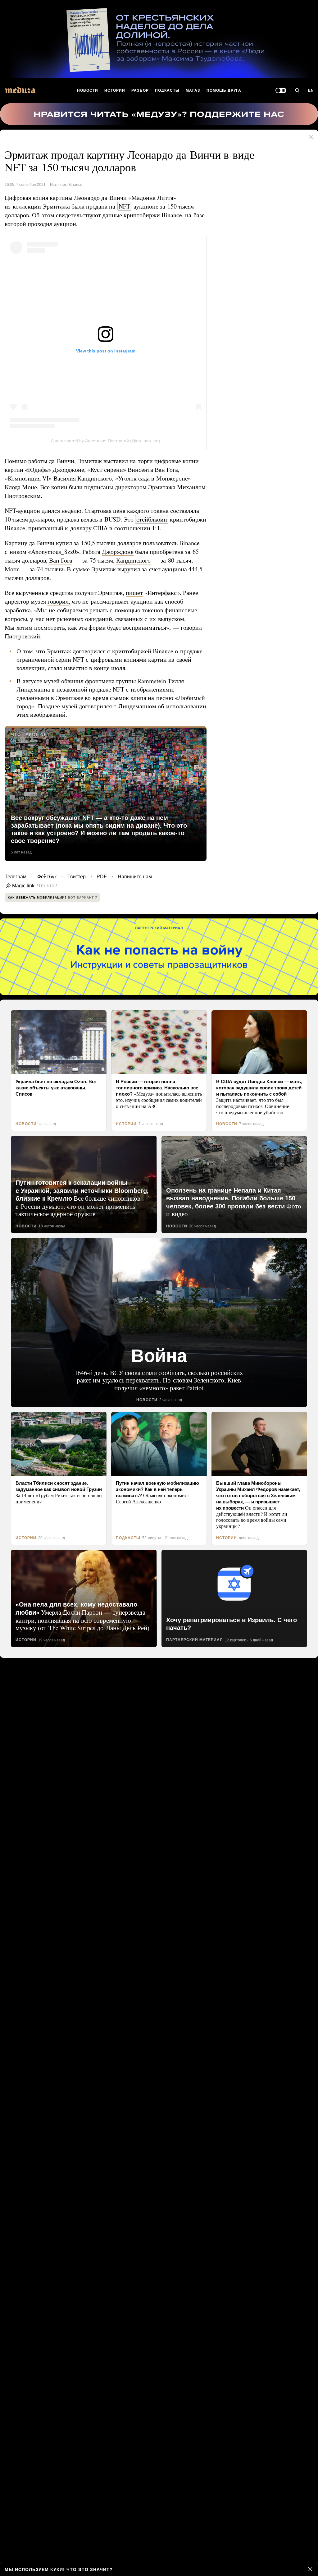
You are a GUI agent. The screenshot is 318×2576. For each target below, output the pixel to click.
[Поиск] (297, 91)
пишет (138, 593)
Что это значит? (87, 2569)
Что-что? (45, 886)
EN (311, 90)
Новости (88, 90)
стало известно (69, 668)
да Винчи (42, 543)
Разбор (141, 90)
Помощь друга (224, 90)
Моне (91, 569)
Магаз (193, 90)
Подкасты (167, 90)
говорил (61, 601)
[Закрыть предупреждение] (310, 2569)
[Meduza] (20, 90)
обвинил (73, 681)
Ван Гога (116, 560)
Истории (115, 90)
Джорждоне (142, 552)
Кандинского (23, 569)
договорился (130, 706)
